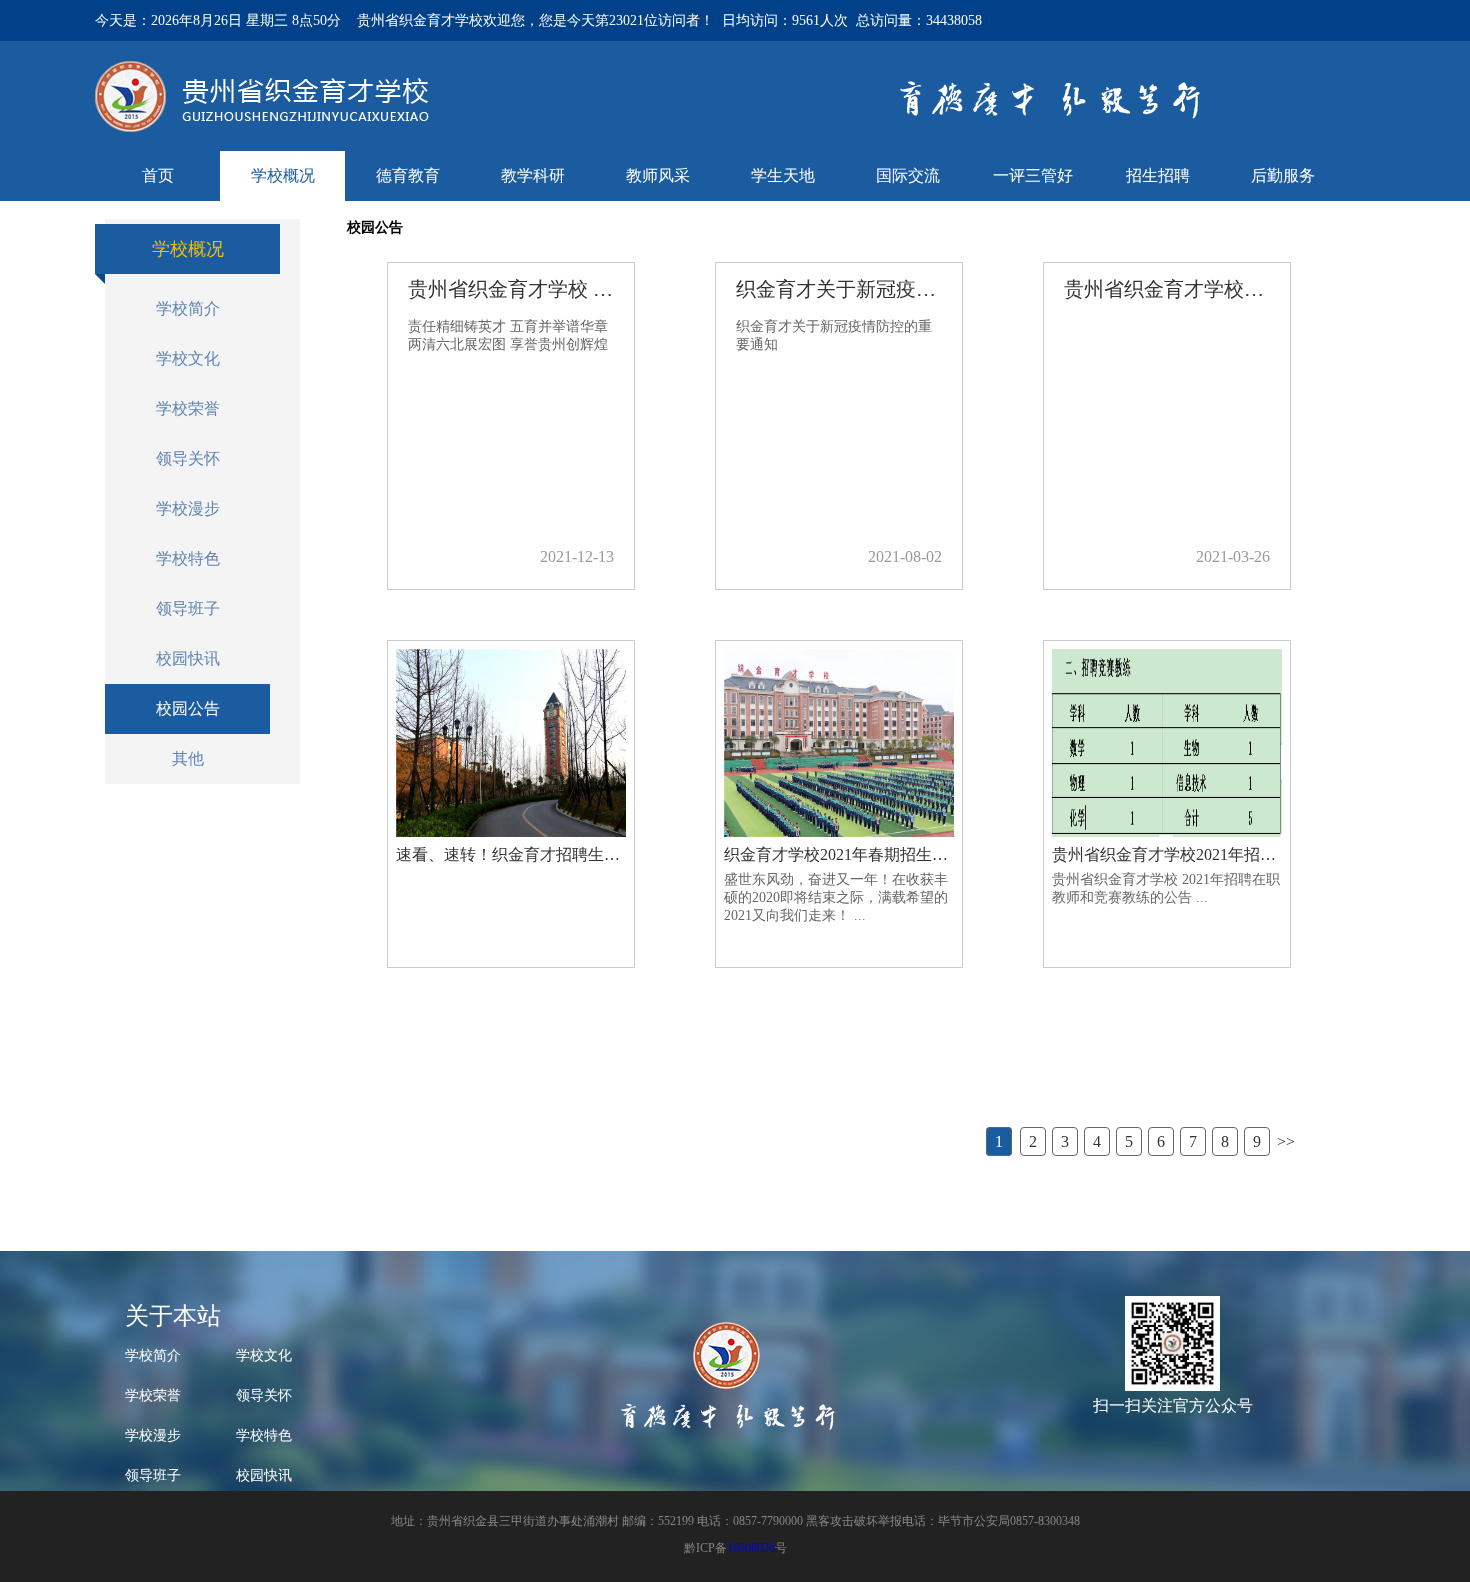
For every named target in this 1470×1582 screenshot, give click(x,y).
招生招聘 (1158, 175)
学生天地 (783, 175)
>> (1286, 1141)
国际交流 (908, 175)
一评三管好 (1033, 175)
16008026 (751, 1548)
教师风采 (658, 175)
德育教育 (408, 175)
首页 (158, 175)
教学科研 (533, 175)
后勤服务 (1283, 175)
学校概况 (283, 175)
